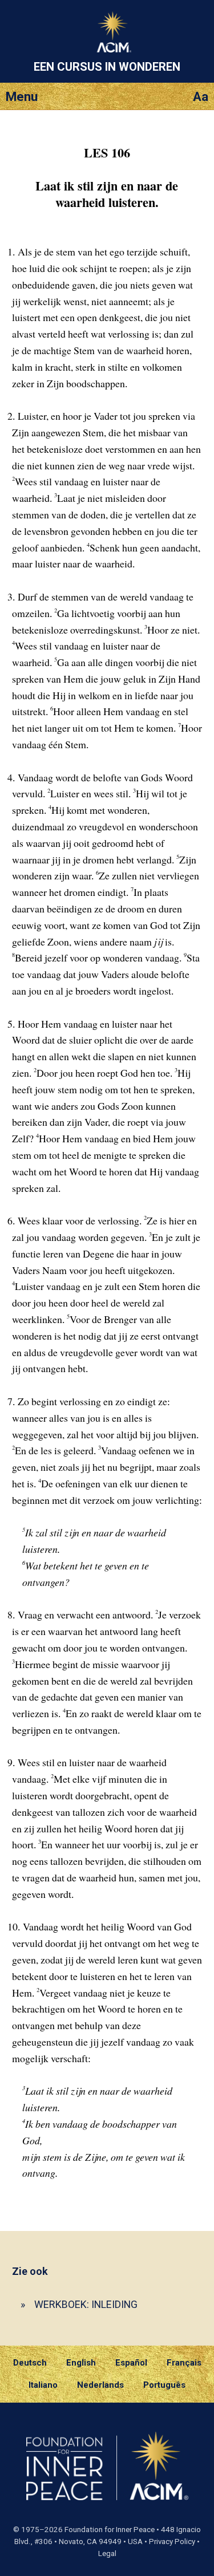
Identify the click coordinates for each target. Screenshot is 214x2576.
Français (184, 2363)
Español (131, 2363)
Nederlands (100, 2385)
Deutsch (30, 2363)
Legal (107, 2553)
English (81, 2363)
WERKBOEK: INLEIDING (86, 2304)
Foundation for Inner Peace (110, 2530)
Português (164, 2385)
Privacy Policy (172, 2541)
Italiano (43, 2385)
